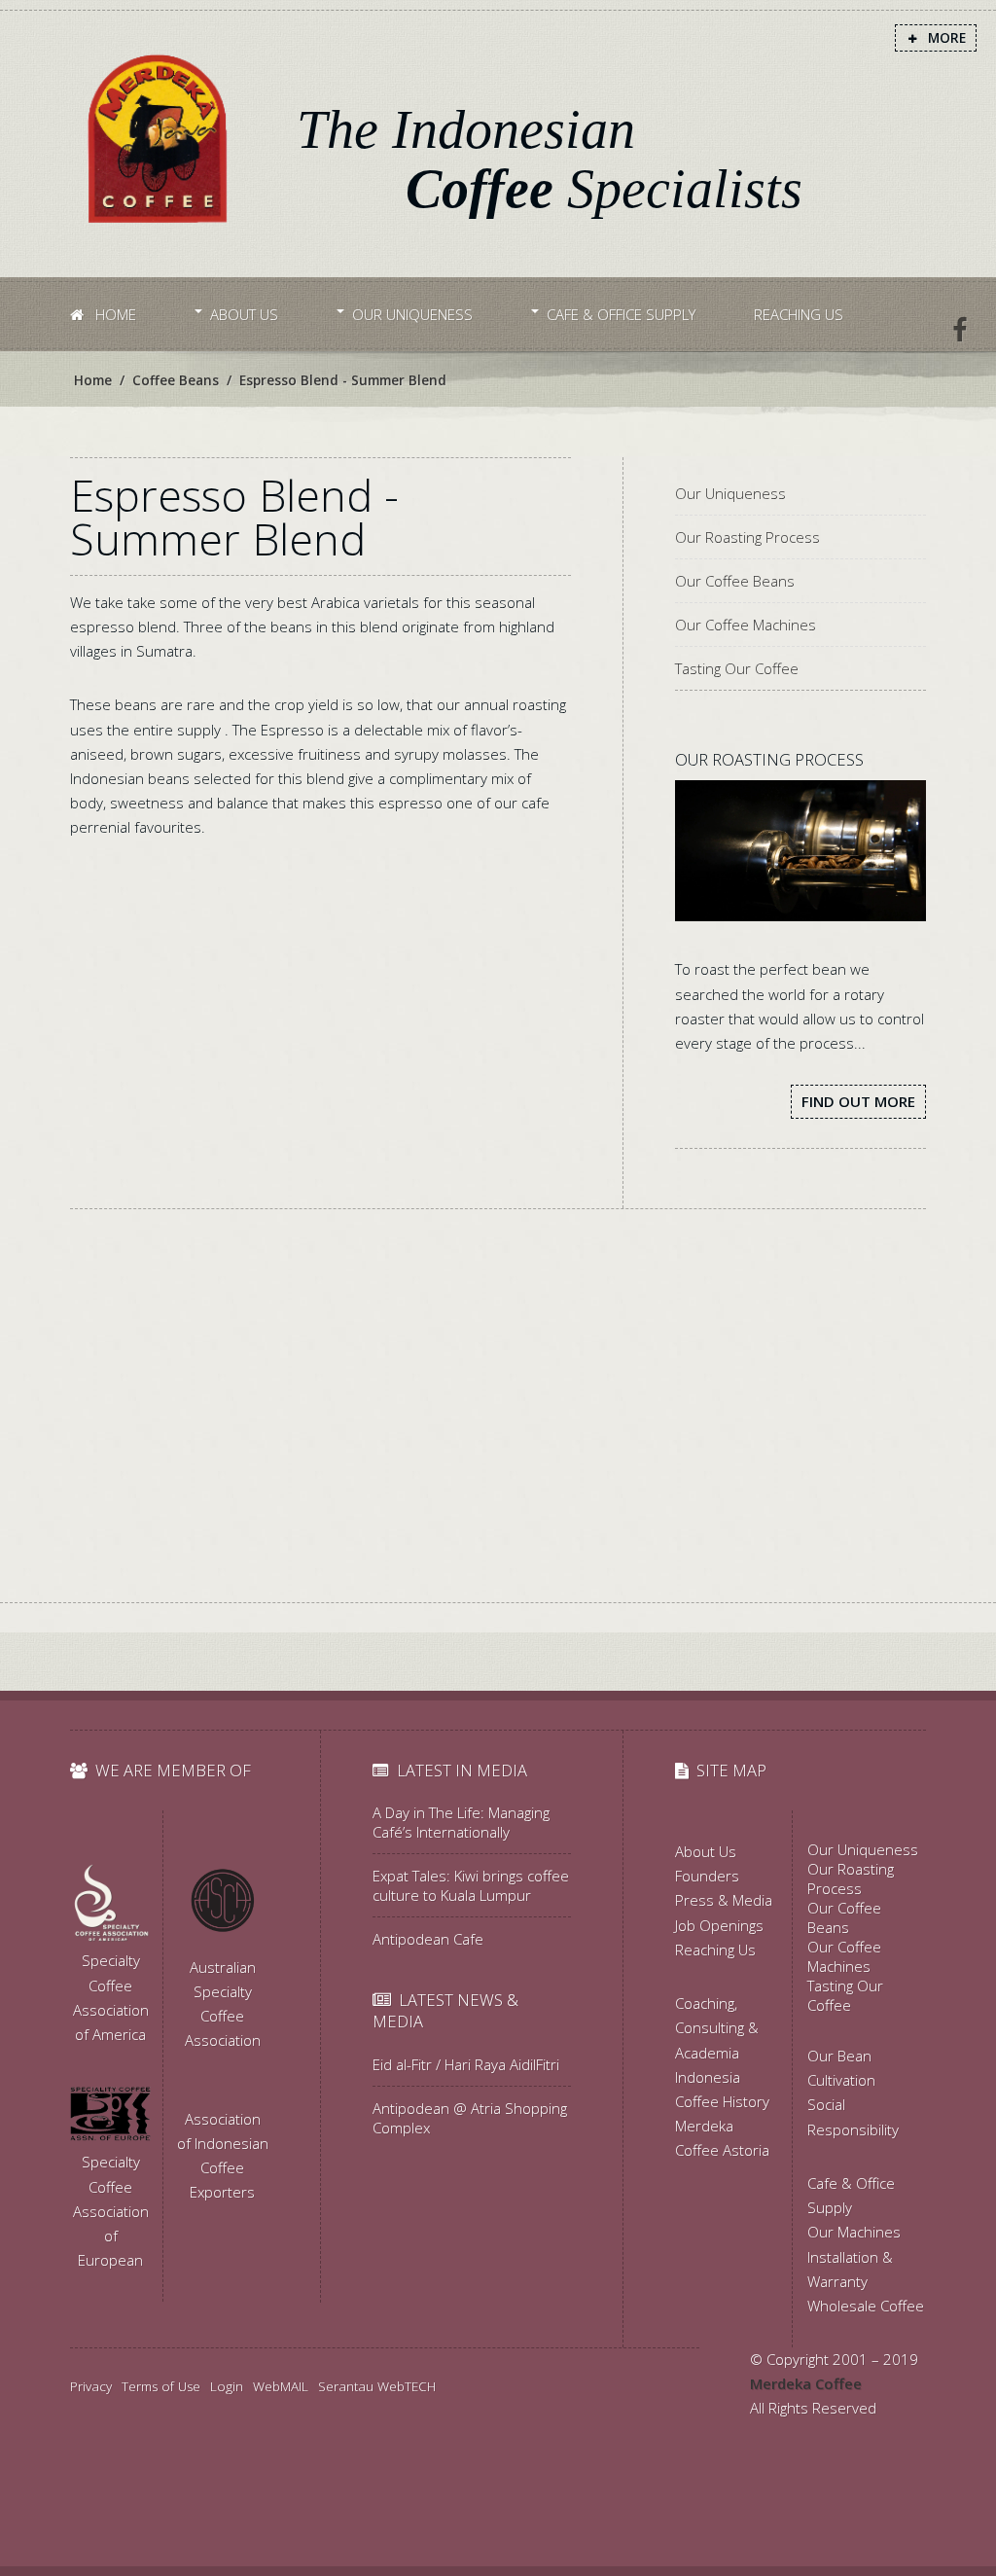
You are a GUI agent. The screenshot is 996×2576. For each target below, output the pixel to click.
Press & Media (724, 1900)
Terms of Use (161, 2386)
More (945, 38)
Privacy (91, 2386)
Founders (707, 1876)
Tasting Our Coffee (737, 668)
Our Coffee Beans (735, 581)
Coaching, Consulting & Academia (717, 2027)
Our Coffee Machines (746, 625)
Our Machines (854, 2232)
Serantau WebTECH (377, 2386)
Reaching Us (799, 314)
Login (227, 2386)
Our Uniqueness (412, 314)
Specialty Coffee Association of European (111, 2211)
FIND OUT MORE (858, 1101)
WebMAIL (281, 2386)
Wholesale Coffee (866, 2306)
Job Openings (719, 1925)
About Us (244, 314)
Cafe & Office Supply (621, 314)
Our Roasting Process (747, 537)
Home (114, 314)
